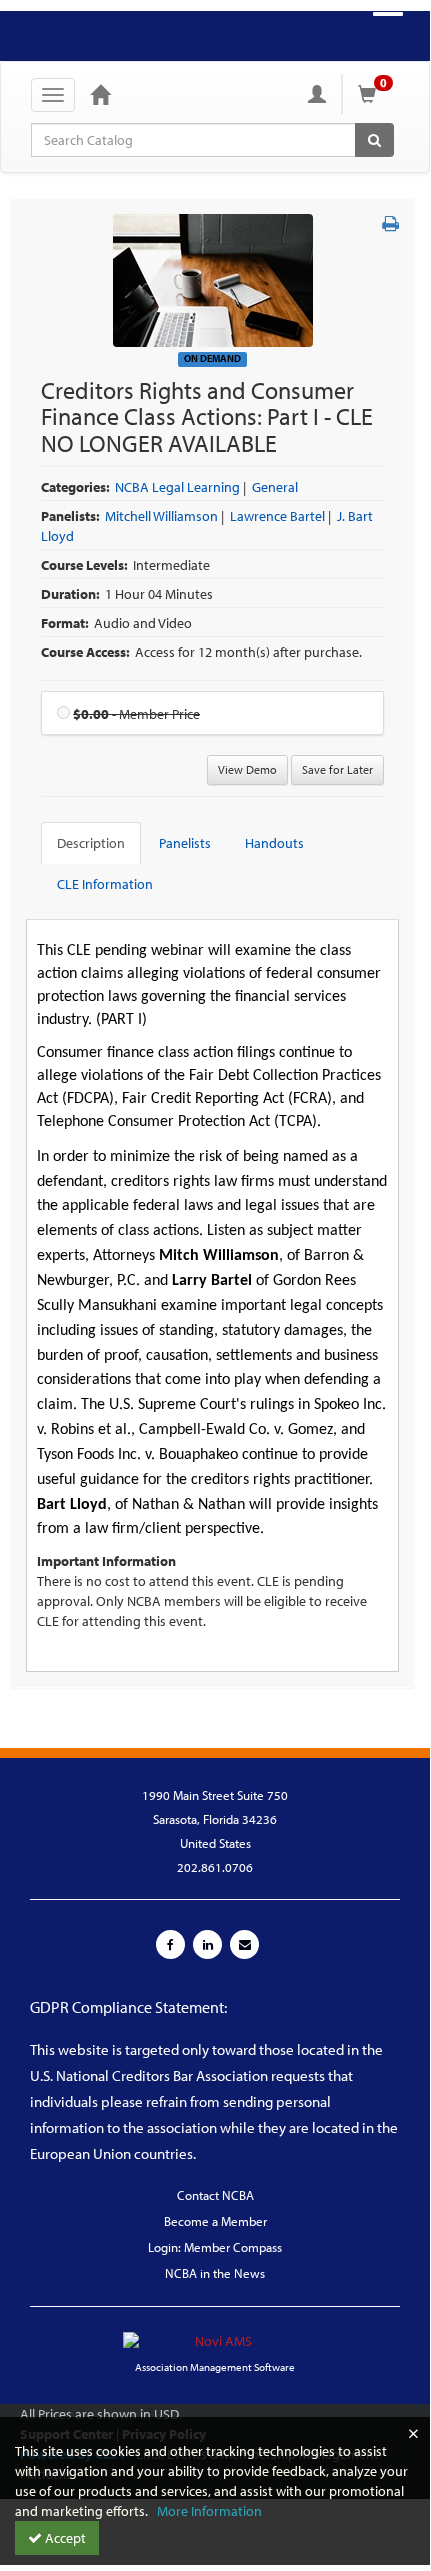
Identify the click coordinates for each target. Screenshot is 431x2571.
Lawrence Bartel (277, 516)
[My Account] (317, 94)
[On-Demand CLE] (213, 279)
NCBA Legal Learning (177, 487)
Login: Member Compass (215, 2247)
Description (91, 843)
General (275, 487)
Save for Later (337, 769)
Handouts (274, 843)
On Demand (212, 358)
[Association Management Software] (215, 2328)
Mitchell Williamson (161, 516)
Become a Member (215, 2221)
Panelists (185, 843)
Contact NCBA (215, 2195)
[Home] (100, 94)
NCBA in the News (215, 2273)
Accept (64, 2538)
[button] (390, 224)
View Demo (247, 769)
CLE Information (105, 884)
